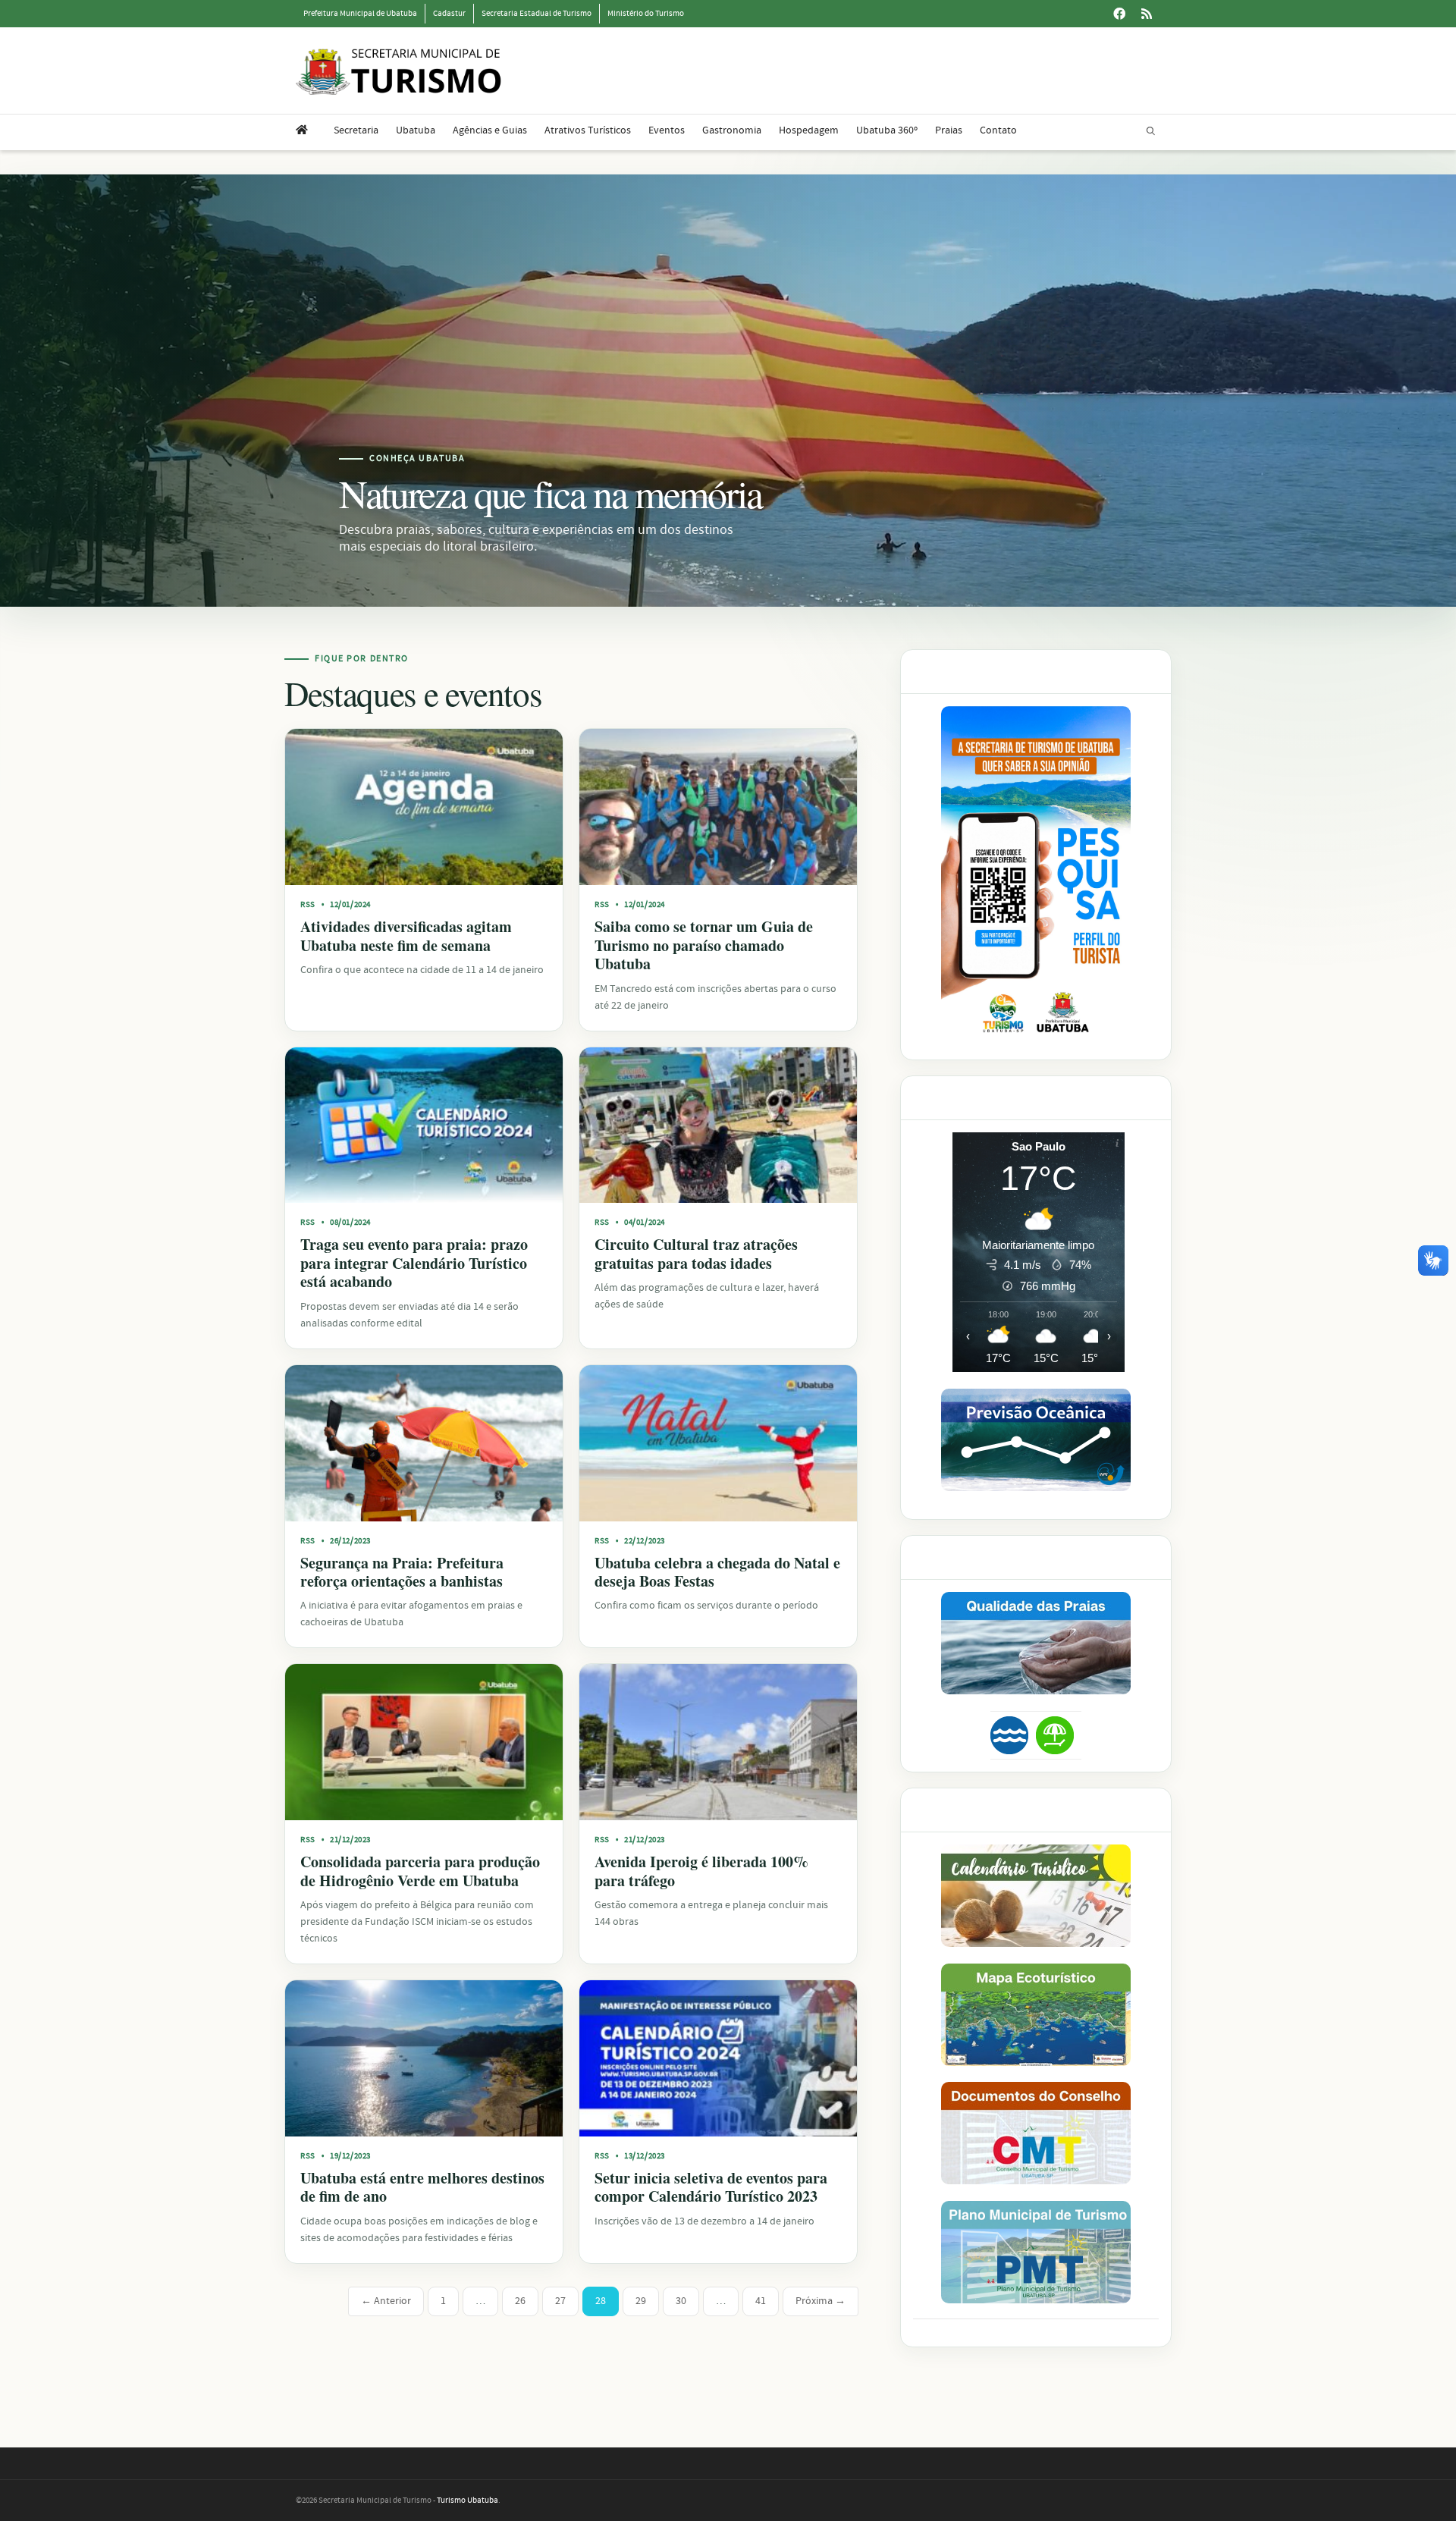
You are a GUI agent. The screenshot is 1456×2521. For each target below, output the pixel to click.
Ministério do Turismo (646, 14)
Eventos (667, 130)
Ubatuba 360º (887, 130)
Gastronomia (732, 130)
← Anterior (386, 2301)
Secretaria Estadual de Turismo (537, 14)
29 (641, 2301)
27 (560, 2301)
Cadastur (449, 14)
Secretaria (356, 130)
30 (681, 2301)
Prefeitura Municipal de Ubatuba (360, 14)
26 (520, 2301)
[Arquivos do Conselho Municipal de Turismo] (1036, 2133)
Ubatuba (416, 130)
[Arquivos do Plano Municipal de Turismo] (1036, 2252)
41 (761, 2301)
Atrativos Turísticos (588, 130)
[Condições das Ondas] (1036, 1440)
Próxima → (821, 2301)
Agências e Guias (490, 130)
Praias (949, 130)
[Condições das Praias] (1055, 1735)
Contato (998, 130)
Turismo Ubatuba (468, 2501)
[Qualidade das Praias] (1036, 1643)
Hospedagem (809, 130)
